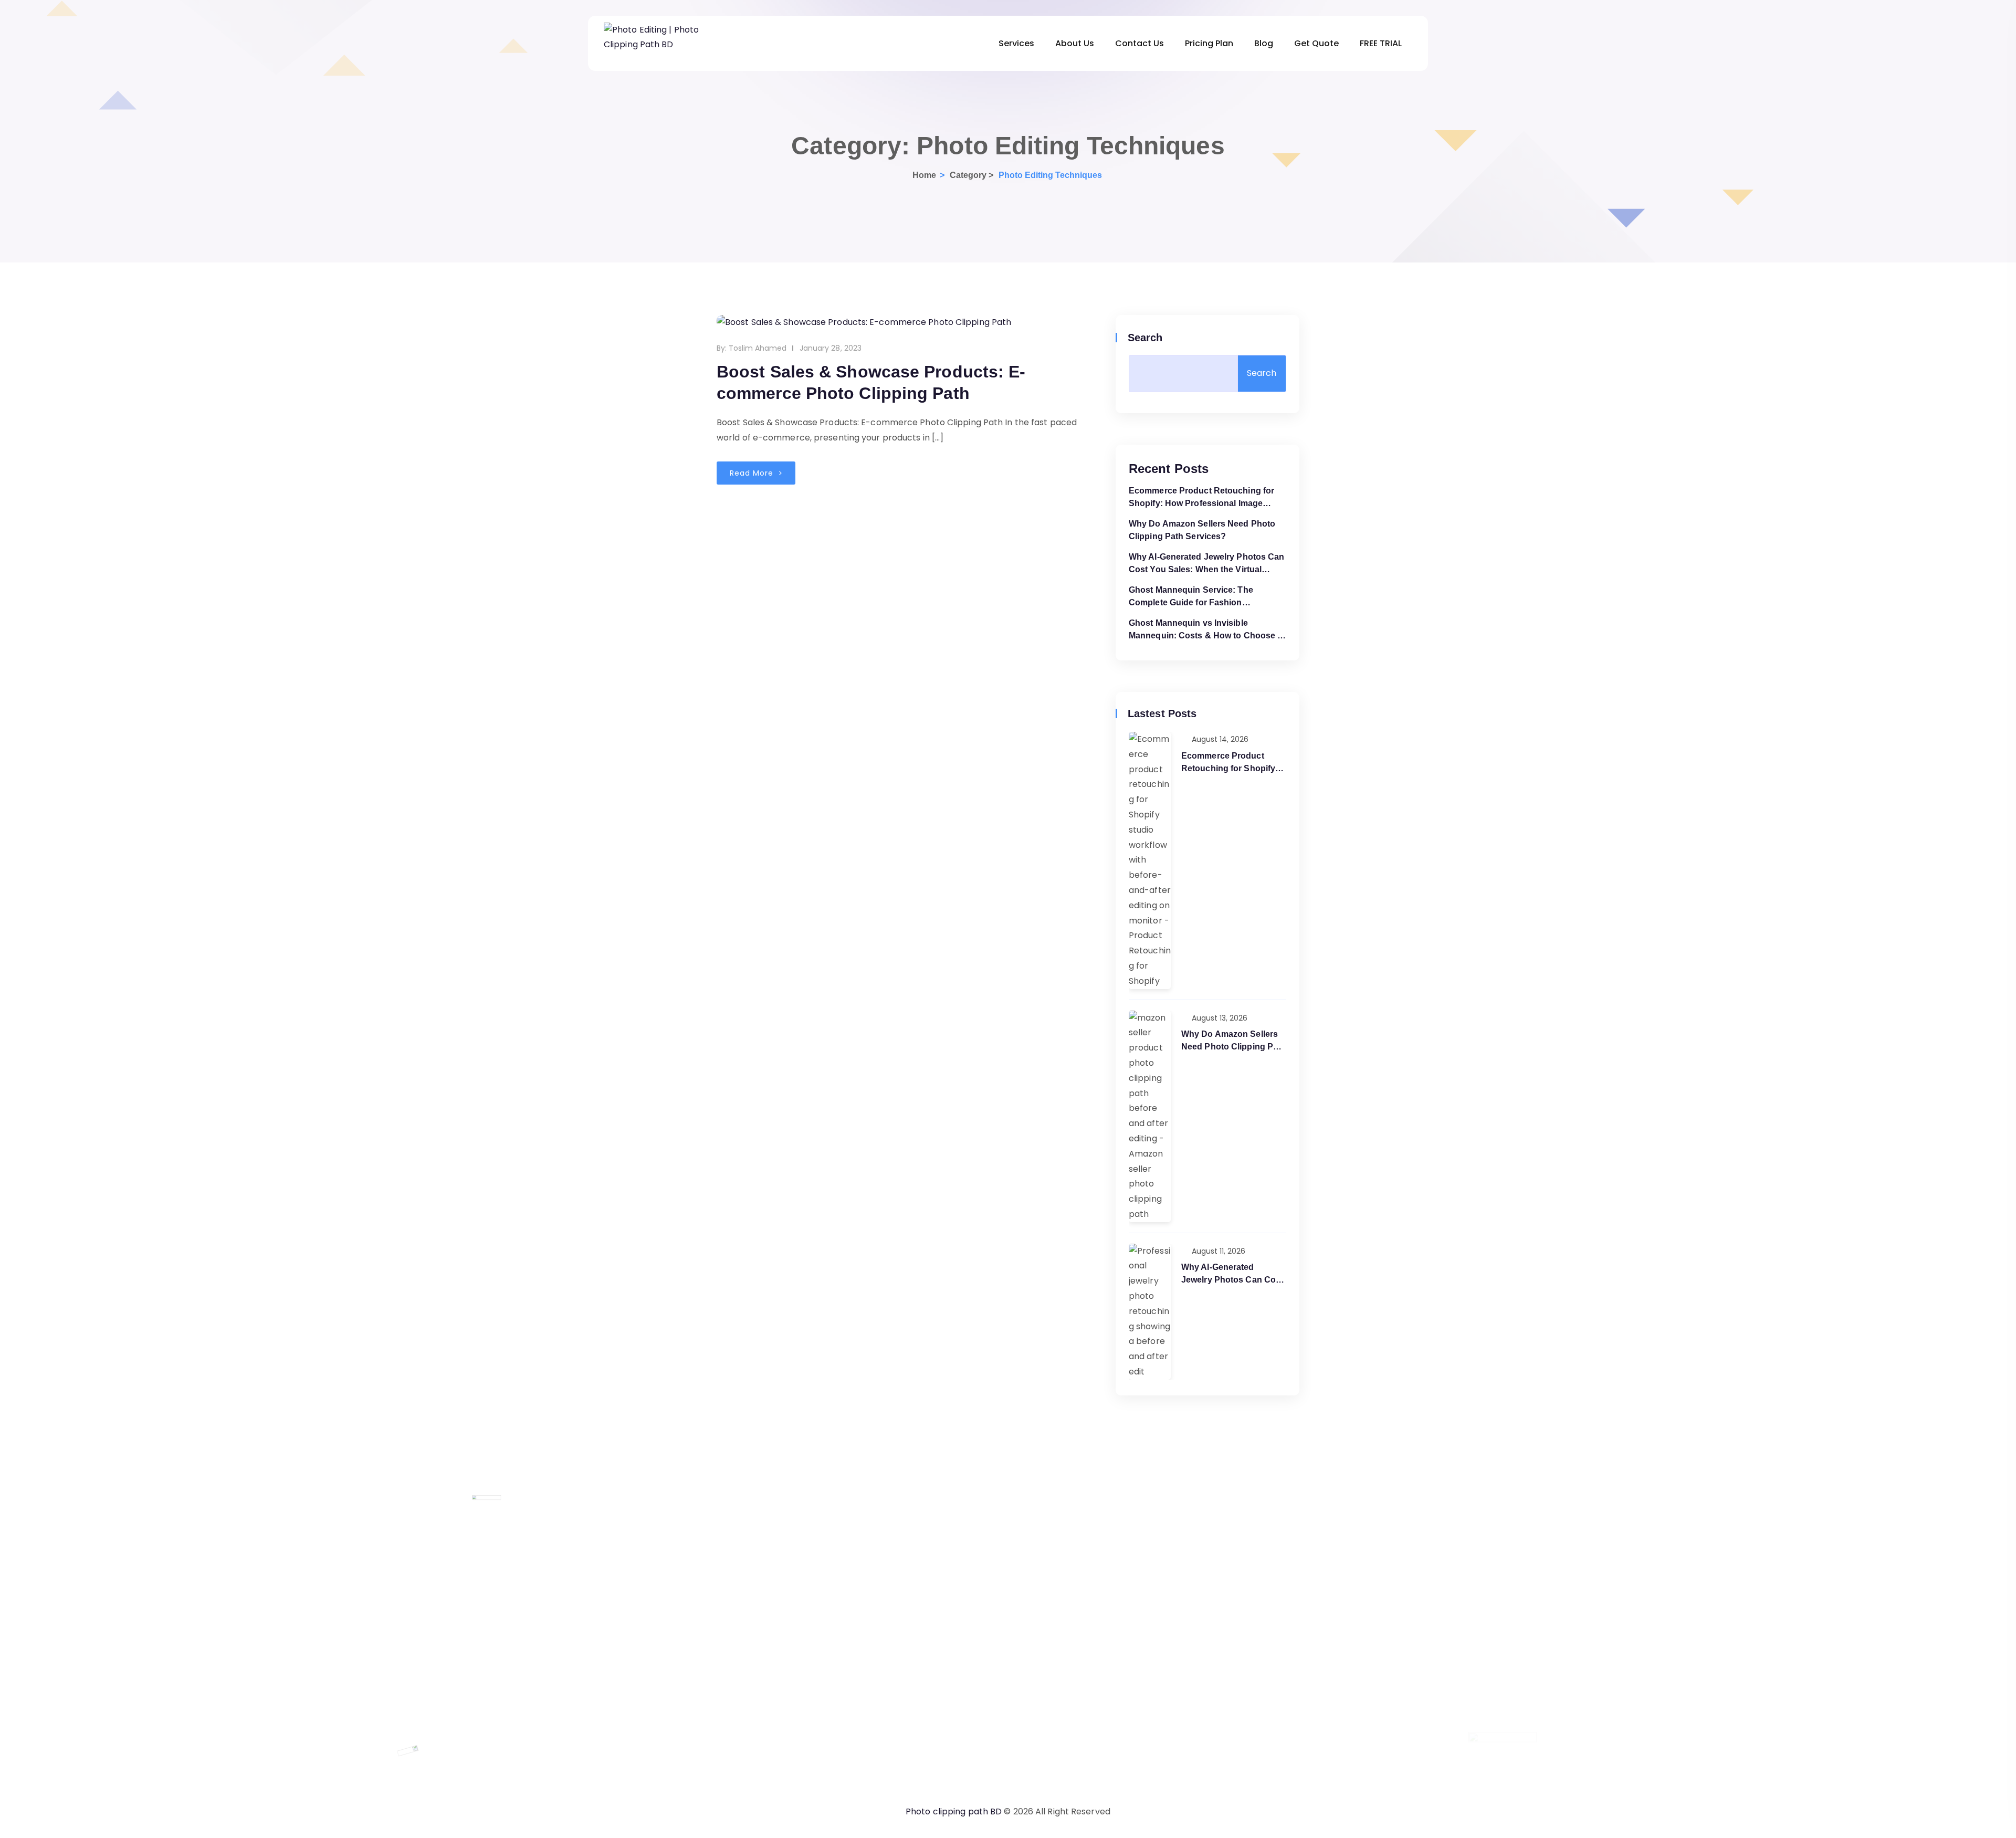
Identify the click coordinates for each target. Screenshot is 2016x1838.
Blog (1264, 43)
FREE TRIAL (1381, 43)
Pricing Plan (1209, 43)
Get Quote (1316, 43)
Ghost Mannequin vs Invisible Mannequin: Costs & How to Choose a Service (1205, 630)
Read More (753, 473)
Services (1016, 43)
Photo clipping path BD (954, 1811)
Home (924, 175)
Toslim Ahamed (758, 348)
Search (1146, 338)
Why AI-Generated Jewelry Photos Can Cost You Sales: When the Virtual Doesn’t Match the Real (1207, 564)
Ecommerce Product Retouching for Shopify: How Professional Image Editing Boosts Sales (1201, 498)
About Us (1075, 43)
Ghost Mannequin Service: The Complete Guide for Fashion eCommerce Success (1191, 597)
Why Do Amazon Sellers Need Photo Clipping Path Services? (1202, 530)
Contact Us (1140, 43)
